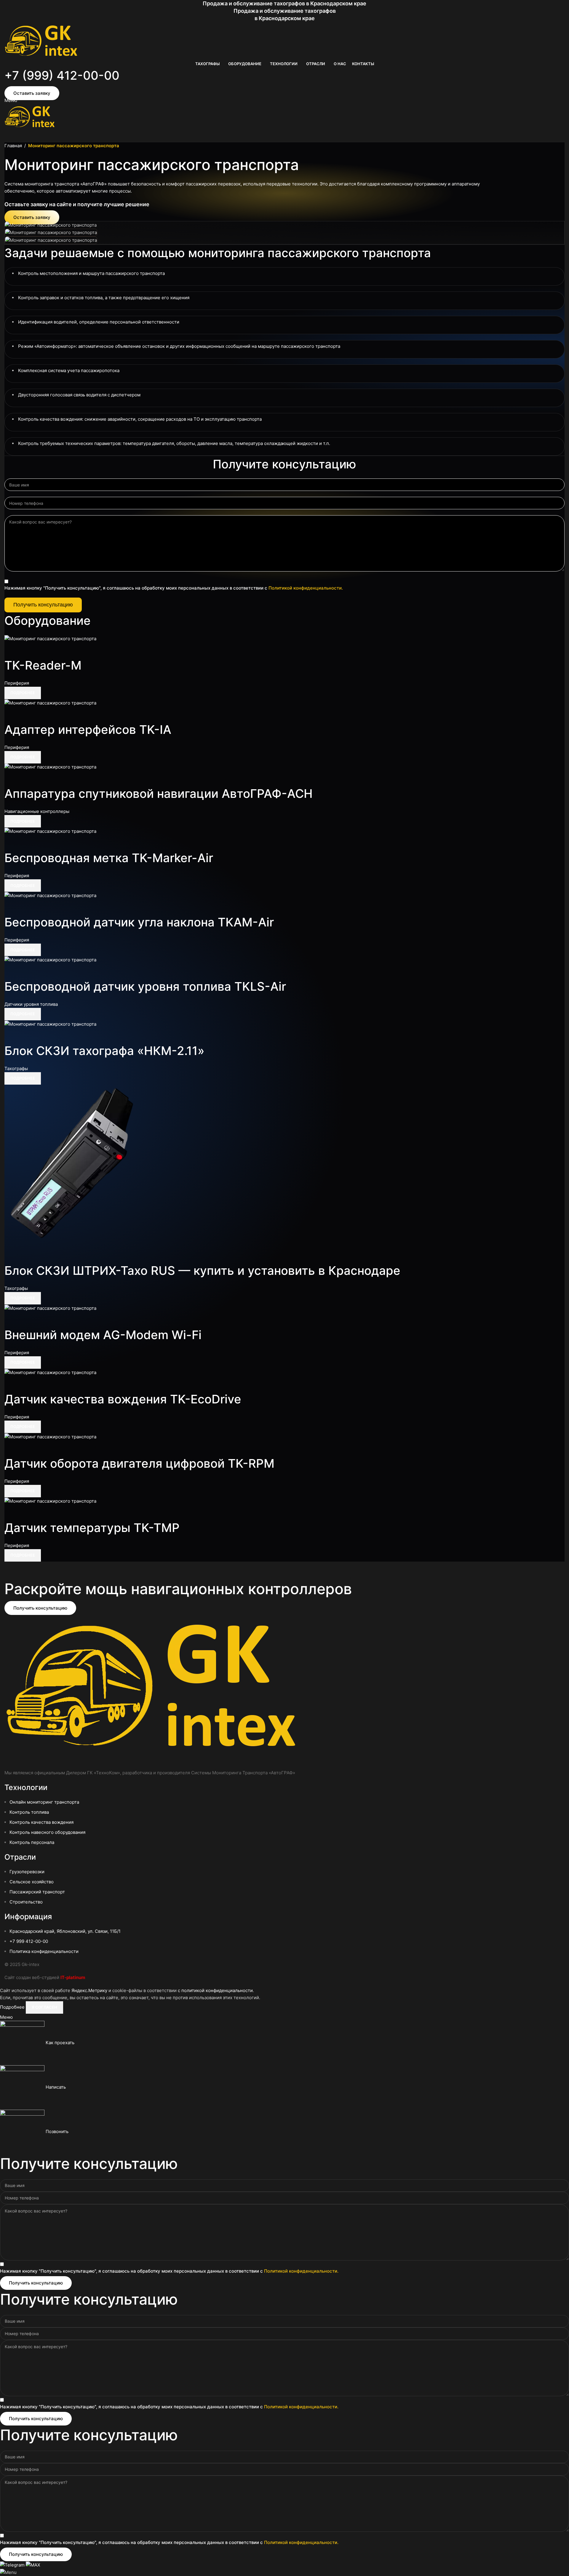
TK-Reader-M (43, 665)
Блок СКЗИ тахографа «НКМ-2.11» (104, 1051)
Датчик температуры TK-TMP (92, 1528)
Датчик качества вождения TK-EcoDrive (123, 1399)
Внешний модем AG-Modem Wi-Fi (103, 1335)
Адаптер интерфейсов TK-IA (88, 730)
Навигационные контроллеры (37, 811)
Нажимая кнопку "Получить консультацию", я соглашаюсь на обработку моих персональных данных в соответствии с (174, 588)
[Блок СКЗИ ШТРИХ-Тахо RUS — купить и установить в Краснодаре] (79, 1166)
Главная (13, 146)
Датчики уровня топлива (31, 1004)
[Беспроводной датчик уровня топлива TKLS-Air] (50, 959)
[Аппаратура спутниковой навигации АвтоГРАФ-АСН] (50, 767)
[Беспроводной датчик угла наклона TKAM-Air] (50, 895)
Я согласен (44, 2007)
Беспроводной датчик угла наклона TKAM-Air (139, 922)
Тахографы (16, 1068)
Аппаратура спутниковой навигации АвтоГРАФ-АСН (159, 794)
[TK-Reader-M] (50, 638)
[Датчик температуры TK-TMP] (50, 1501)
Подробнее (13, 2007)
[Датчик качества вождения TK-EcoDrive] (50, 1372)
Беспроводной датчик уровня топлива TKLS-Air (145, 986)
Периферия (17, 683)
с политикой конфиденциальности (215, 1990)
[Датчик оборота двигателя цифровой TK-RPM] (50, 1436)
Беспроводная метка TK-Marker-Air (109, 858)
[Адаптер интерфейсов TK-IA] (50, 703)
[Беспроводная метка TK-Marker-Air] (50, 831)
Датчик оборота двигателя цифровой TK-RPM (139, 1463)
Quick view (12, 650)
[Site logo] (41, 41)
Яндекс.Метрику (89, 1990)
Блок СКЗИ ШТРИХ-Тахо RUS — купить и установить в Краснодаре (202, 1271)
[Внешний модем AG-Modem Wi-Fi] (50, 1308)
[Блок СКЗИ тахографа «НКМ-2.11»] (50, 1024)
